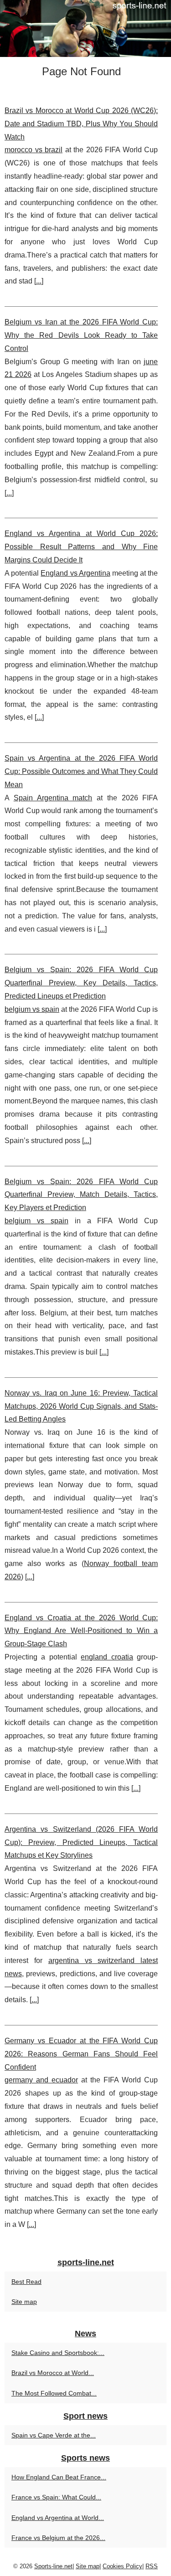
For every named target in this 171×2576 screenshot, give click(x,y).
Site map (24, 2302)
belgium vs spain (32, 1009)
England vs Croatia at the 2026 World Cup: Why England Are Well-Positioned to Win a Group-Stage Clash (81, 1631)
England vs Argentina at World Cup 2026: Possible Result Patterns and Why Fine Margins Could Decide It (81, 547)
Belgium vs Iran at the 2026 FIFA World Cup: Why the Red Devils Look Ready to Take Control (81, 335)
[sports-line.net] (85, 28)
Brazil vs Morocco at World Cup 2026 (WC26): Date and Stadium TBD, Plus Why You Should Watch (81, 124)
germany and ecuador (41, 2080)
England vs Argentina (75, 573)
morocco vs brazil (34, 150)
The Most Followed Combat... (54, 2393)
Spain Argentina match (53, 798)
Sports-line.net (53, 2566)
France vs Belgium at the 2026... (58, 2538)
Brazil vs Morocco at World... (53, 2373)
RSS (152, 2566)
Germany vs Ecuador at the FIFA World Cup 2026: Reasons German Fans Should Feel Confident (81, 2054)
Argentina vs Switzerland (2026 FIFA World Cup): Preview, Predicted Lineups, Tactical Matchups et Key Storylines (81, 1842)
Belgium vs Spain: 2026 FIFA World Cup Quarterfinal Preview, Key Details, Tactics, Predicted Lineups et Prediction (81, 983)
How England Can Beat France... (59, 2477)
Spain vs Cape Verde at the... (54, 2435)
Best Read (26, 2282)
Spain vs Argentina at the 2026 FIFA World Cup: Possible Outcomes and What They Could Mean (81, 771)
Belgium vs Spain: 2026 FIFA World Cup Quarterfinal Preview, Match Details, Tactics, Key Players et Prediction (81, 1195)
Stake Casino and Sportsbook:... (58, 2353)
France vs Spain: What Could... (56, 2497)
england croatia (107, 1657)
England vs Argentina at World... (58, 2518)
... (39, 281)
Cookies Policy (122, 2566)
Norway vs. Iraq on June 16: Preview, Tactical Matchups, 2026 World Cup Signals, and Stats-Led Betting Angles (81, 1406)
